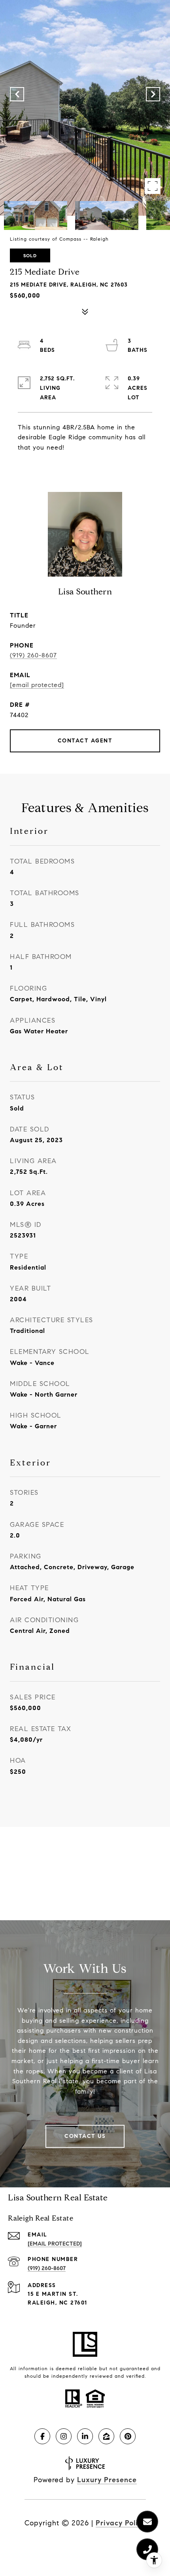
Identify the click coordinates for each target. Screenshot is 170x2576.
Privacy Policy (121, 2523)
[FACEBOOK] (42, 2436)
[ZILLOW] (106, 2436)
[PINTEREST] (128, 2436)
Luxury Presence (107, 2480)
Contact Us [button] (85, 2136)
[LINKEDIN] (85, 2436)
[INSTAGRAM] (64, 2436)
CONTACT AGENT (85, 741)
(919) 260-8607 (33, 655)
